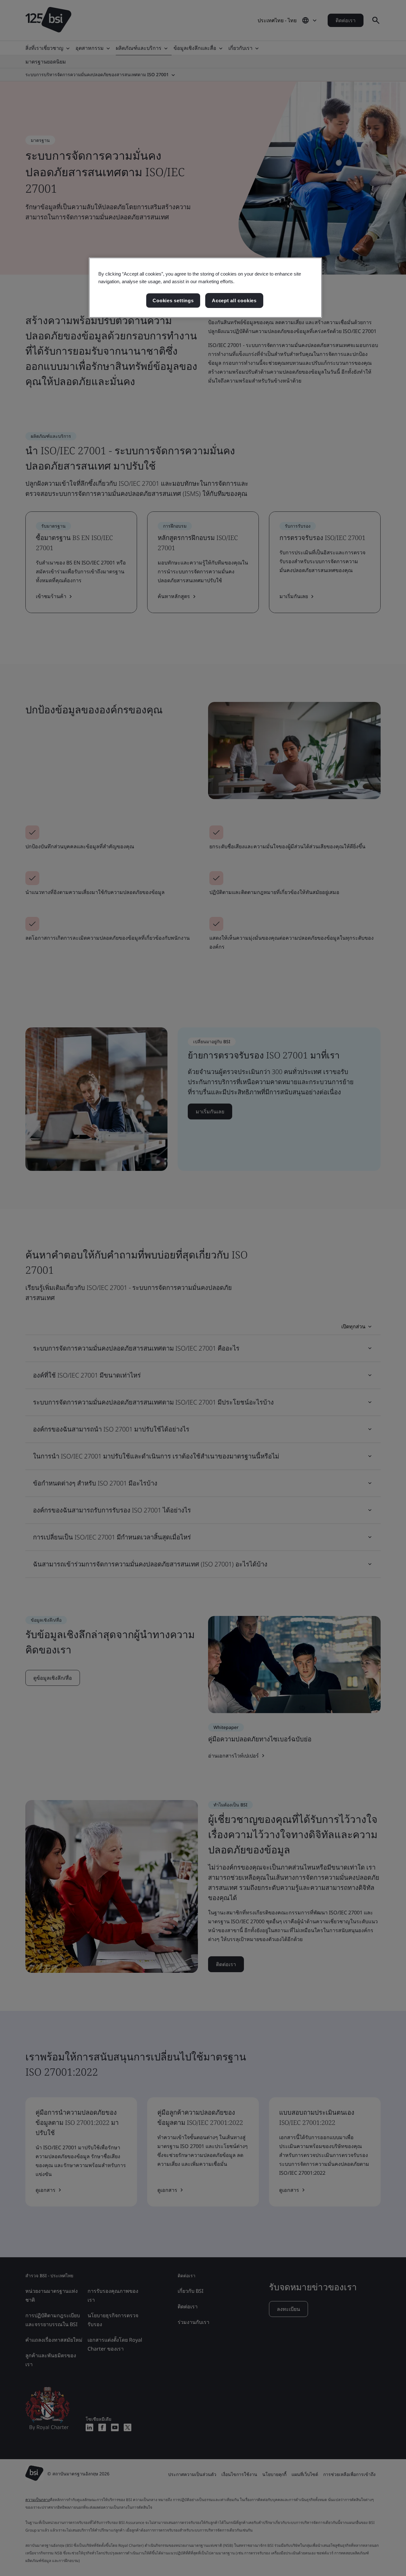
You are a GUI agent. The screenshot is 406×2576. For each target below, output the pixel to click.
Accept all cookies (234, 300)
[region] (205, 288)
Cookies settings (173, 300)
